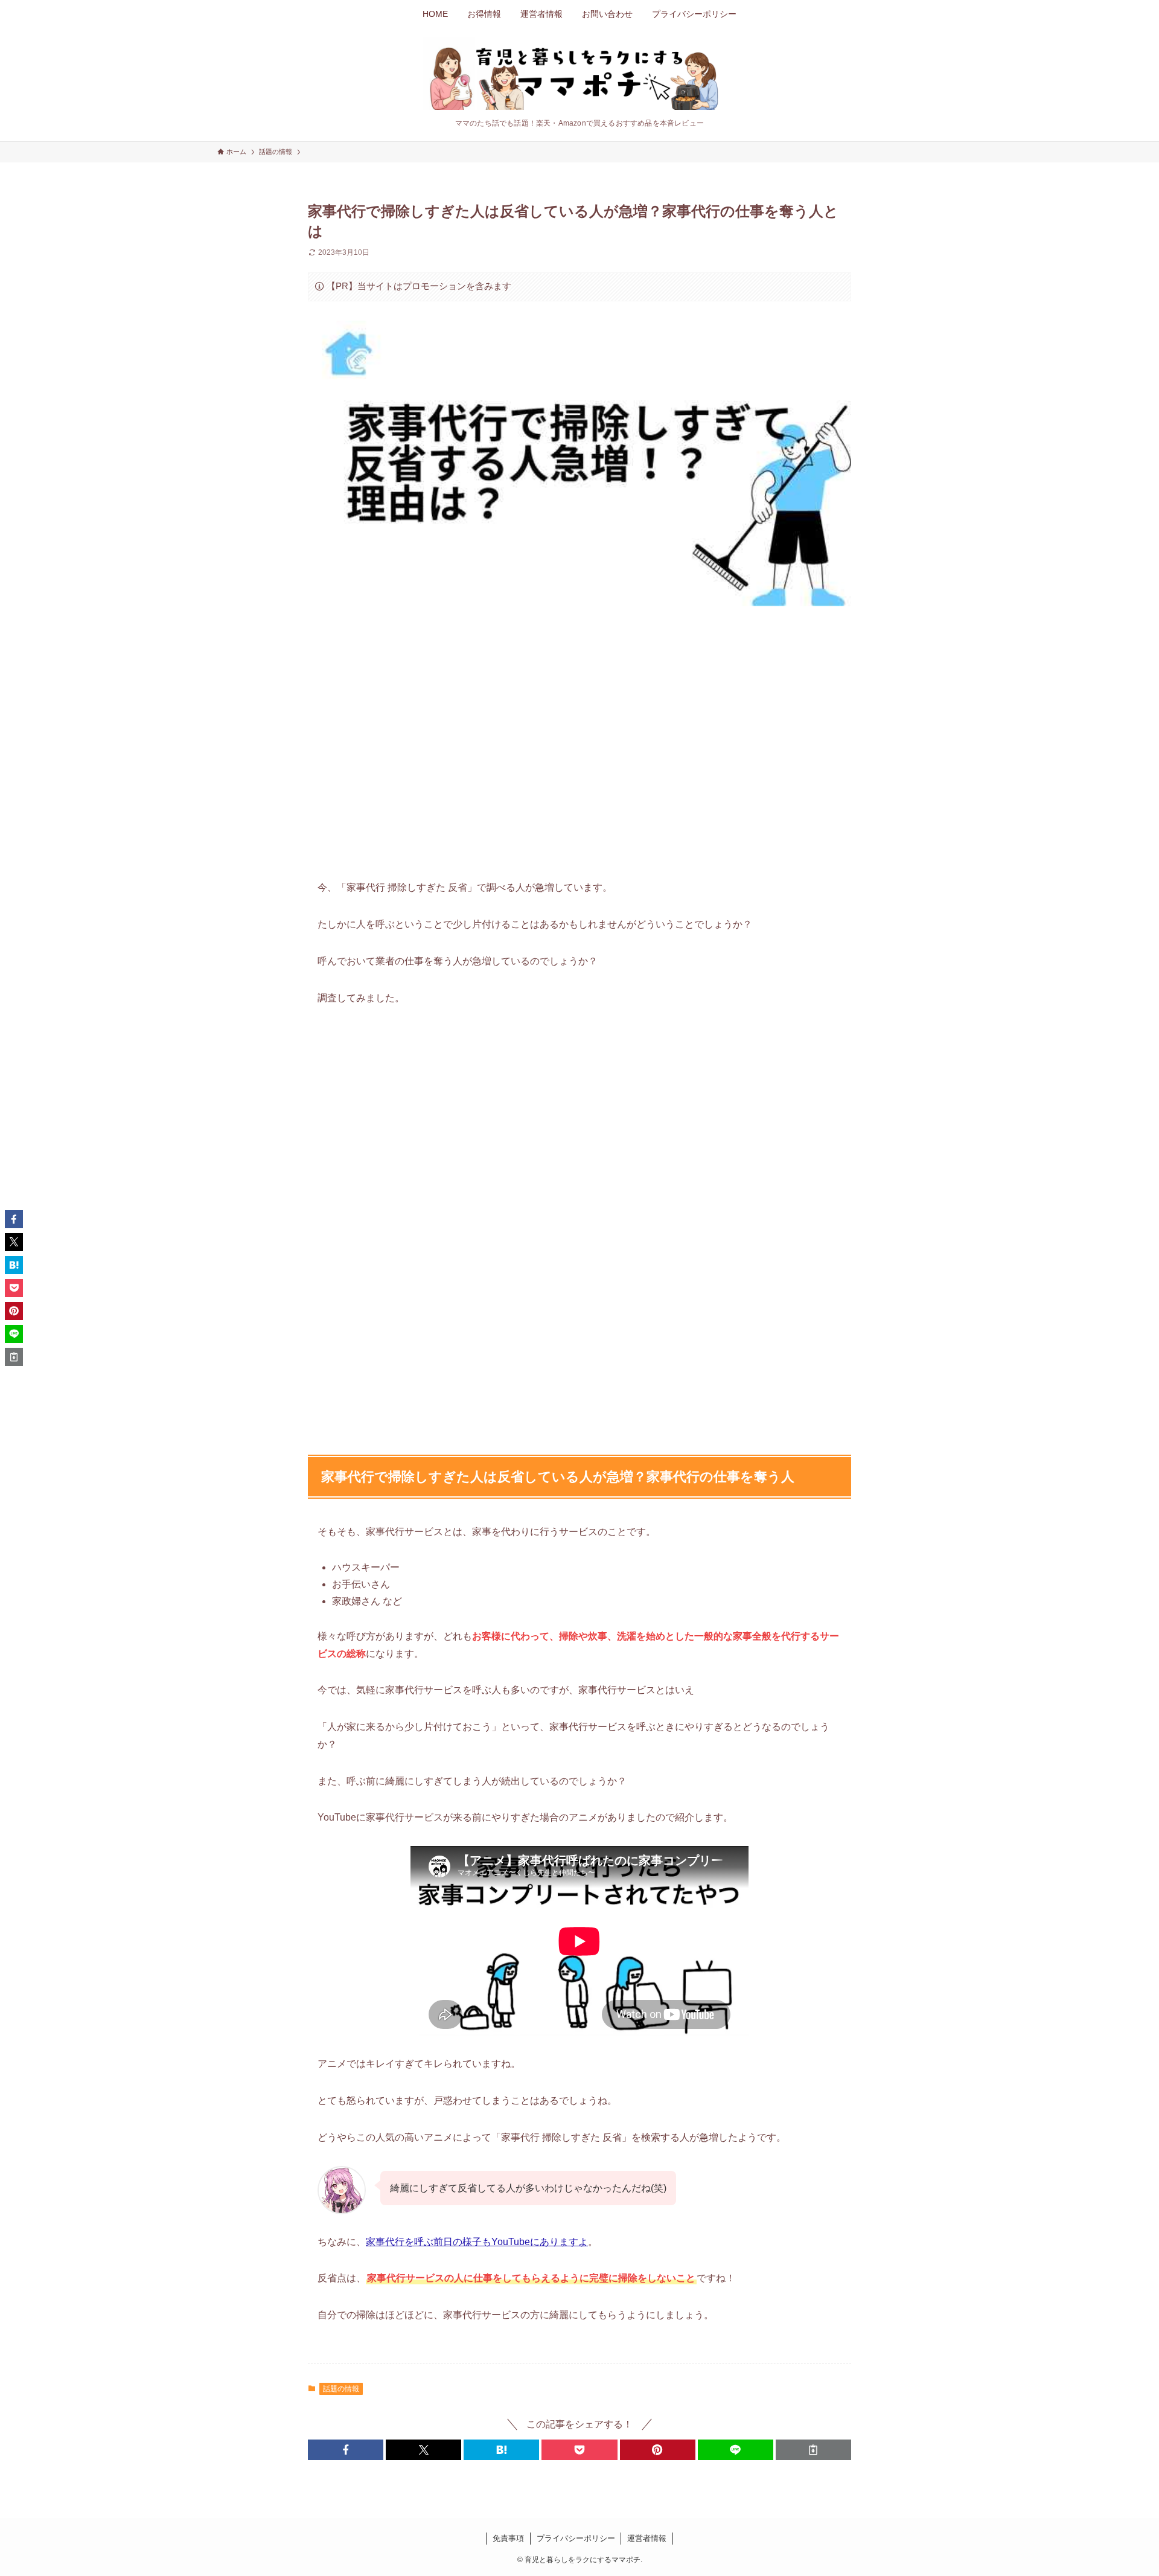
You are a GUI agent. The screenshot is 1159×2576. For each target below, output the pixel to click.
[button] (346, 2450)
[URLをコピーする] (813, 2450)
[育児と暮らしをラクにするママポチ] (579, 74)
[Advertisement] (579, 741)
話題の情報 (341, 2389)
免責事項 (508, 2538)
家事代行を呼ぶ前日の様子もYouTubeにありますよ (477, 2242)
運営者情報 (647, 2538)
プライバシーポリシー (576, 2538)
